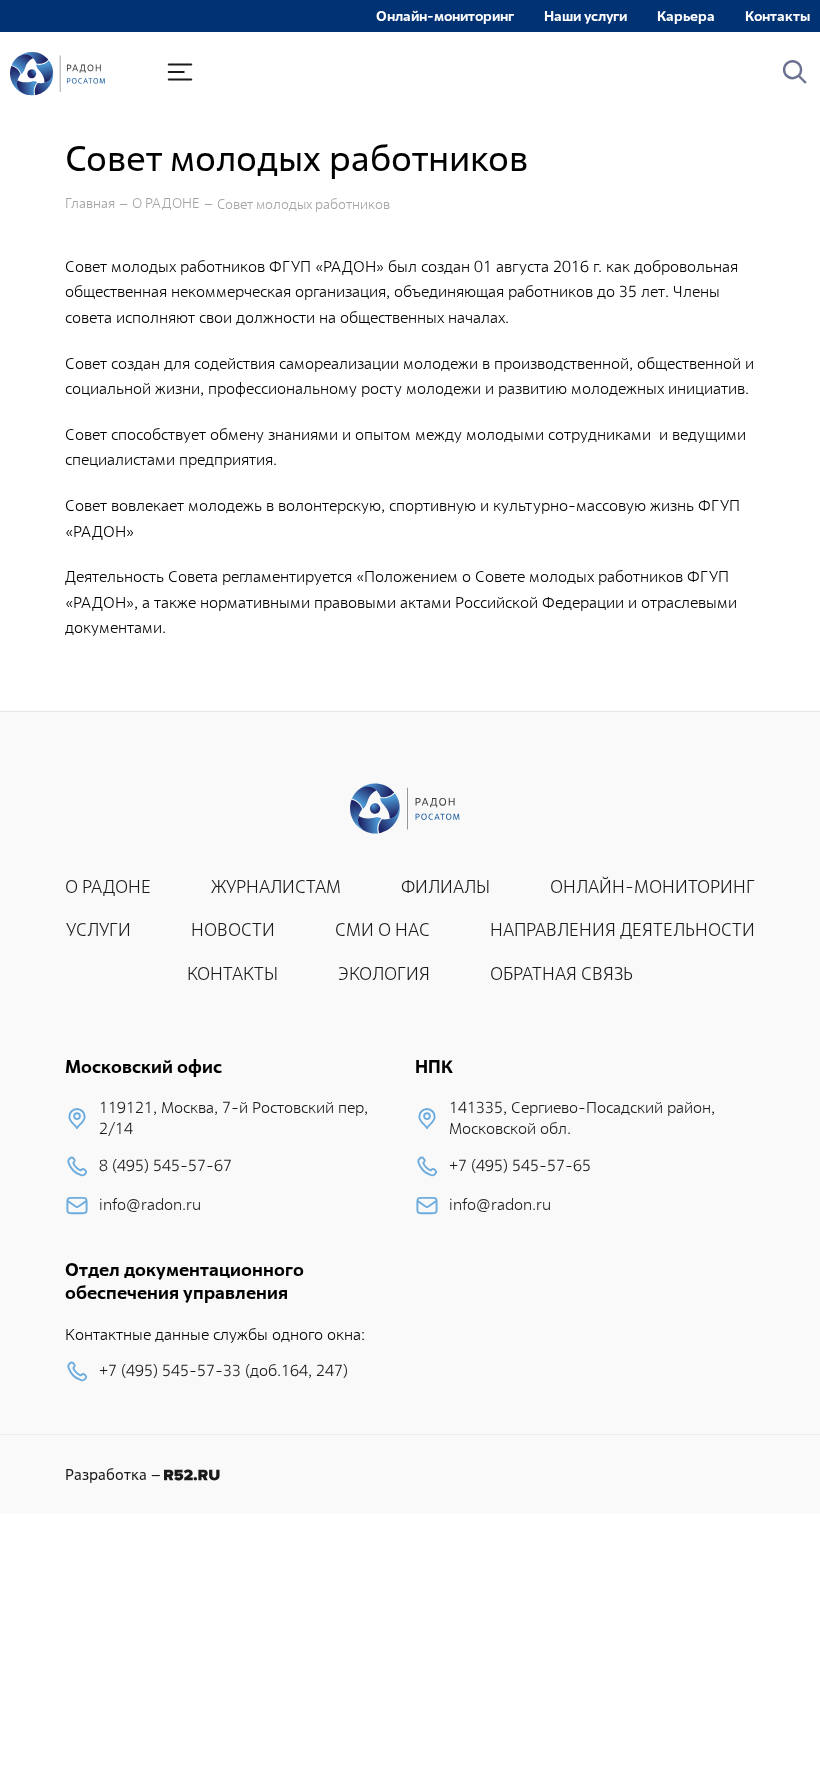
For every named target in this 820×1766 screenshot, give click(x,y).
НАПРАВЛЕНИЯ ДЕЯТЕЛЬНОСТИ (622, 929)
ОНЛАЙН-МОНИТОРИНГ (652, 886)
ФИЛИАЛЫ (445, 886)
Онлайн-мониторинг (445, 16)
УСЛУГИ (98, 929)
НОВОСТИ (233, 929)
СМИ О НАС (382, 929)
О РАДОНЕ (166, 203)
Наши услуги (585, 16)
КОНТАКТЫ (232, 973)
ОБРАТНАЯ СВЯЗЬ (561, 973)
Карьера (686, 16)
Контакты (777, 16)
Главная (90, 203)
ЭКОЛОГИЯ (384, 973)
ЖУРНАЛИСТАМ (276, 886)
